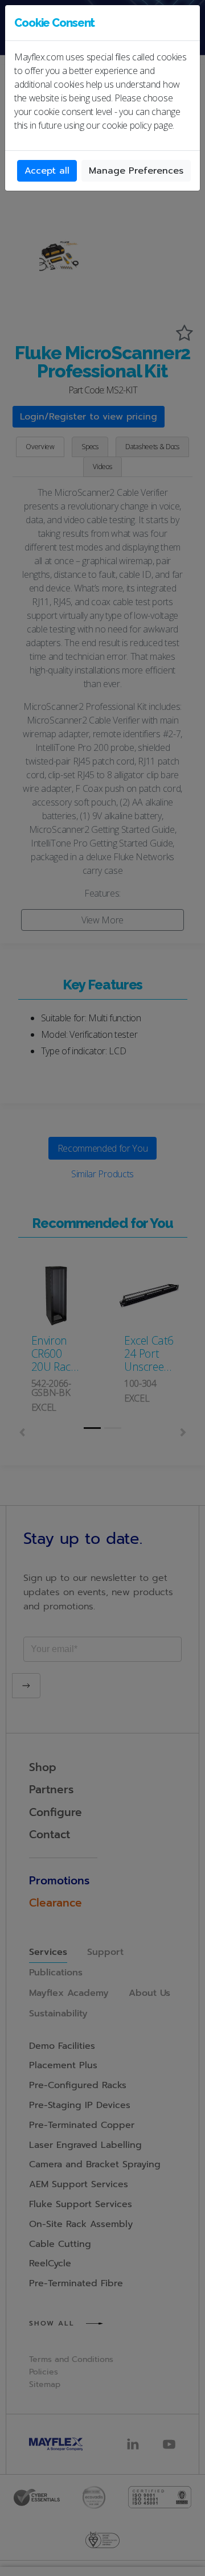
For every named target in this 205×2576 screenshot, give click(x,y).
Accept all (47, 171)
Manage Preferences (136, 171)
